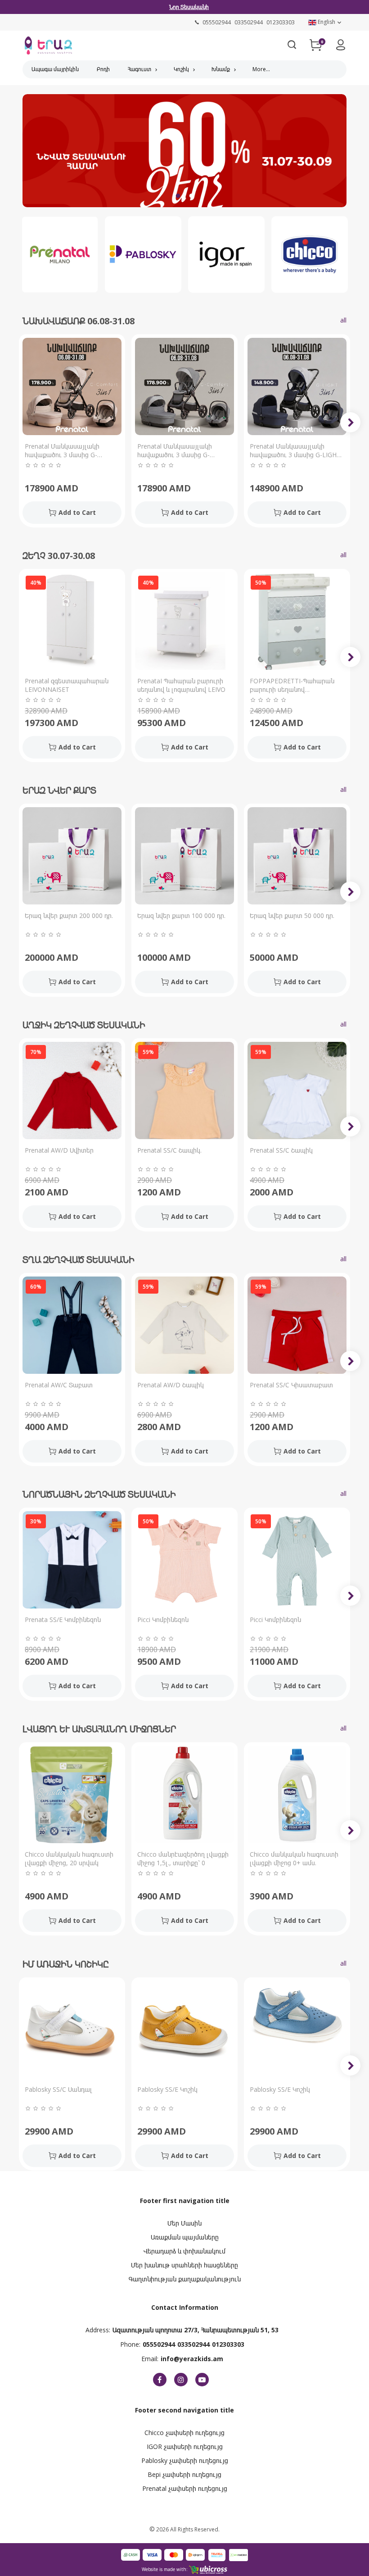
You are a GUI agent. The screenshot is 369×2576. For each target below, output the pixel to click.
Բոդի (103, 69)
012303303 (228, 2344)
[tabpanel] (184, 153)
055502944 (159, 2344)
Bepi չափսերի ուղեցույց (184, 2474)
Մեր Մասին (184, 2223)
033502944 (193, 2344)
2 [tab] (191, 196)
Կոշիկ (181, 69)
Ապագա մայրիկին (55, 69)
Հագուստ (139, 69)
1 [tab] (178, 196)
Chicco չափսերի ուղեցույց (184, 2433)
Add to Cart (77, 512)
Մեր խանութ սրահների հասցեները (184, 2265)
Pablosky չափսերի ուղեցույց (185, 2460)
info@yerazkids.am (192, 2359)
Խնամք (221, 69)
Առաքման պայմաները (185, 2237)
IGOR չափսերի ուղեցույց (185, 2447)
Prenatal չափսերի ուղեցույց (185, 2488)
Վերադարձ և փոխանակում (184, 2251)
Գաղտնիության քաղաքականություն (185, 2279)
